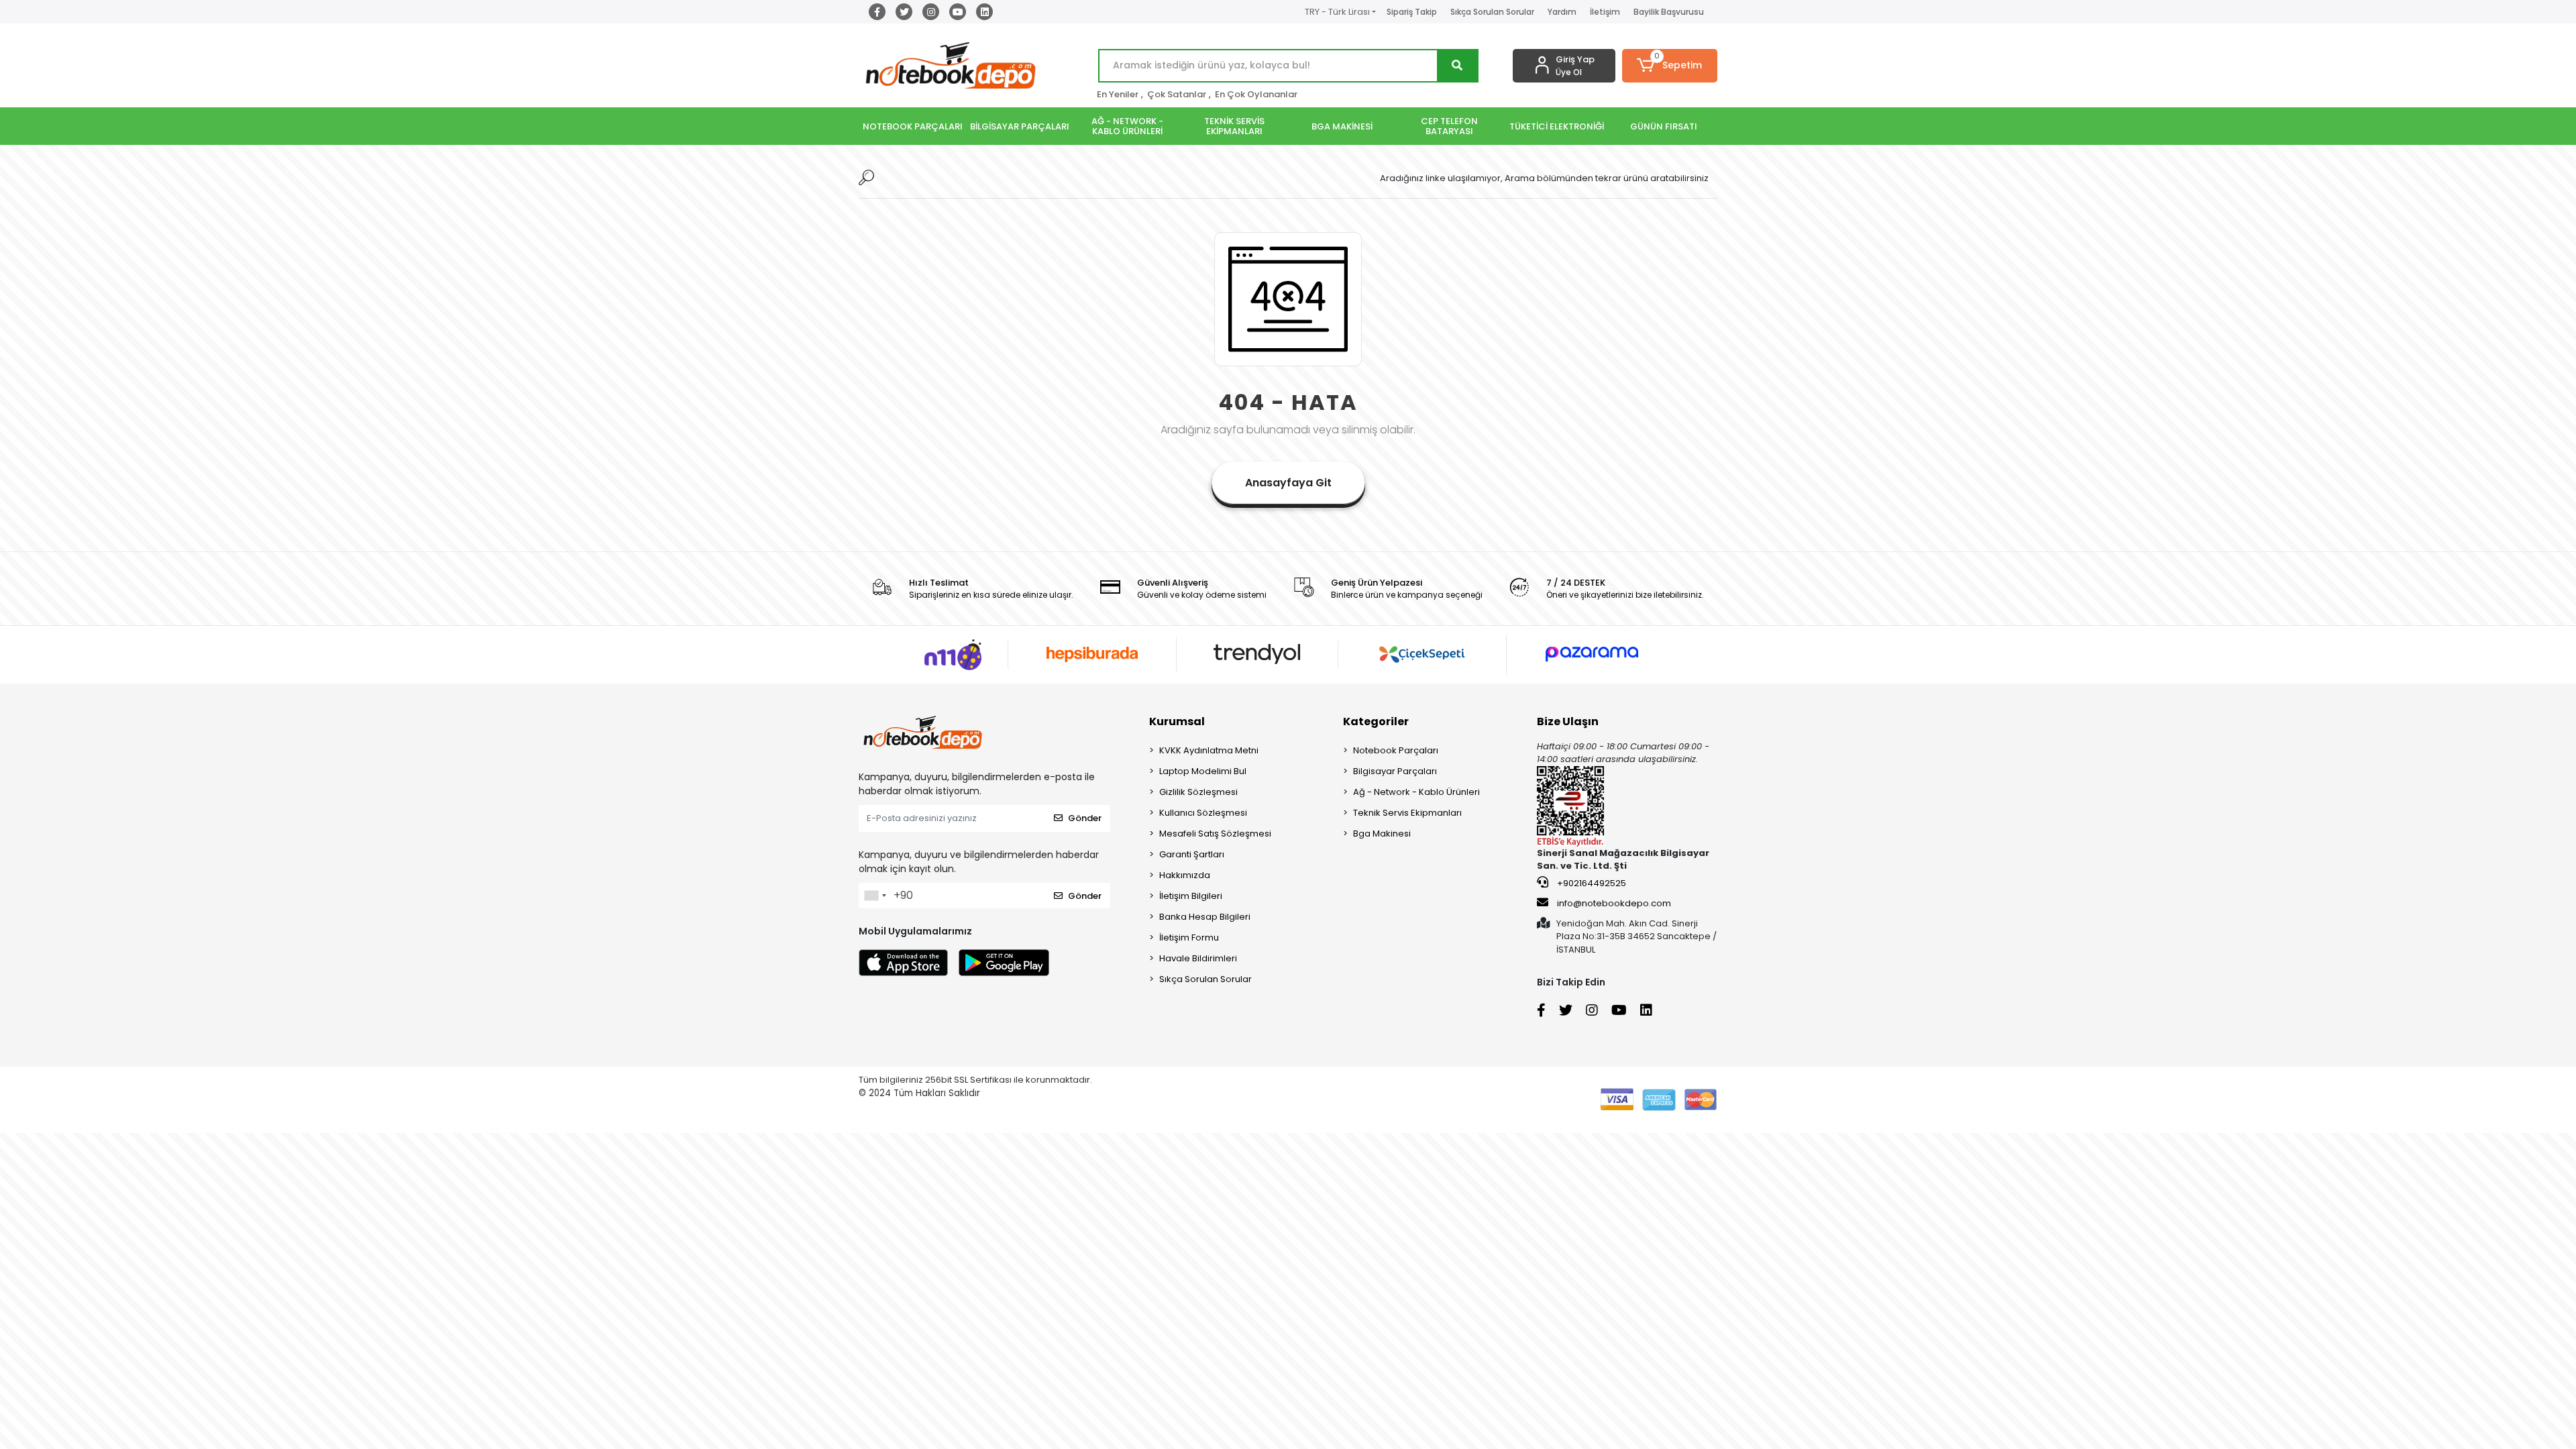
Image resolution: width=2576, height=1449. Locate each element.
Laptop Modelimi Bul (1203, 771)
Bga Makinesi (1382, 834)
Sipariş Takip (1412, 12)
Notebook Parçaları (1396, 750)
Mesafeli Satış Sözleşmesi (1215, 834)
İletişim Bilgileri (1191, 896)
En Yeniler (1118, 94)
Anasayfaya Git (1288, 483)
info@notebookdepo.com (1614, 903)
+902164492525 (1591, 883)
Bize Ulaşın (1568, 721)
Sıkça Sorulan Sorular (1492, 12)
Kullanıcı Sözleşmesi (1203, 813)
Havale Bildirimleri (1198, 958)
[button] (1670, 66)
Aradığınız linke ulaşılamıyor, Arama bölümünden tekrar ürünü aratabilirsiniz (1544, 178)
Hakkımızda (1185, 875)
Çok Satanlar (1177, 94)
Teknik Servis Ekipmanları (1407, 813)
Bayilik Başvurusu (1669, 12)
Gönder (1085, 818)
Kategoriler (1376, 721)
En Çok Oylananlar (1256, 94)
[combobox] (875, 896)
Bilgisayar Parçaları (1395, 771)
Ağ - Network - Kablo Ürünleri (1416, 792)
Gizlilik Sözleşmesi (1198, 792)
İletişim (1605, 12)
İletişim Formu (1189, 937)
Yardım (1562, 12)
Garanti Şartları (1192, 854)
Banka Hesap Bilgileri (1205, 917)
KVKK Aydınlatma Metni (1209, 750)
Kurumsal (1177, 721)
